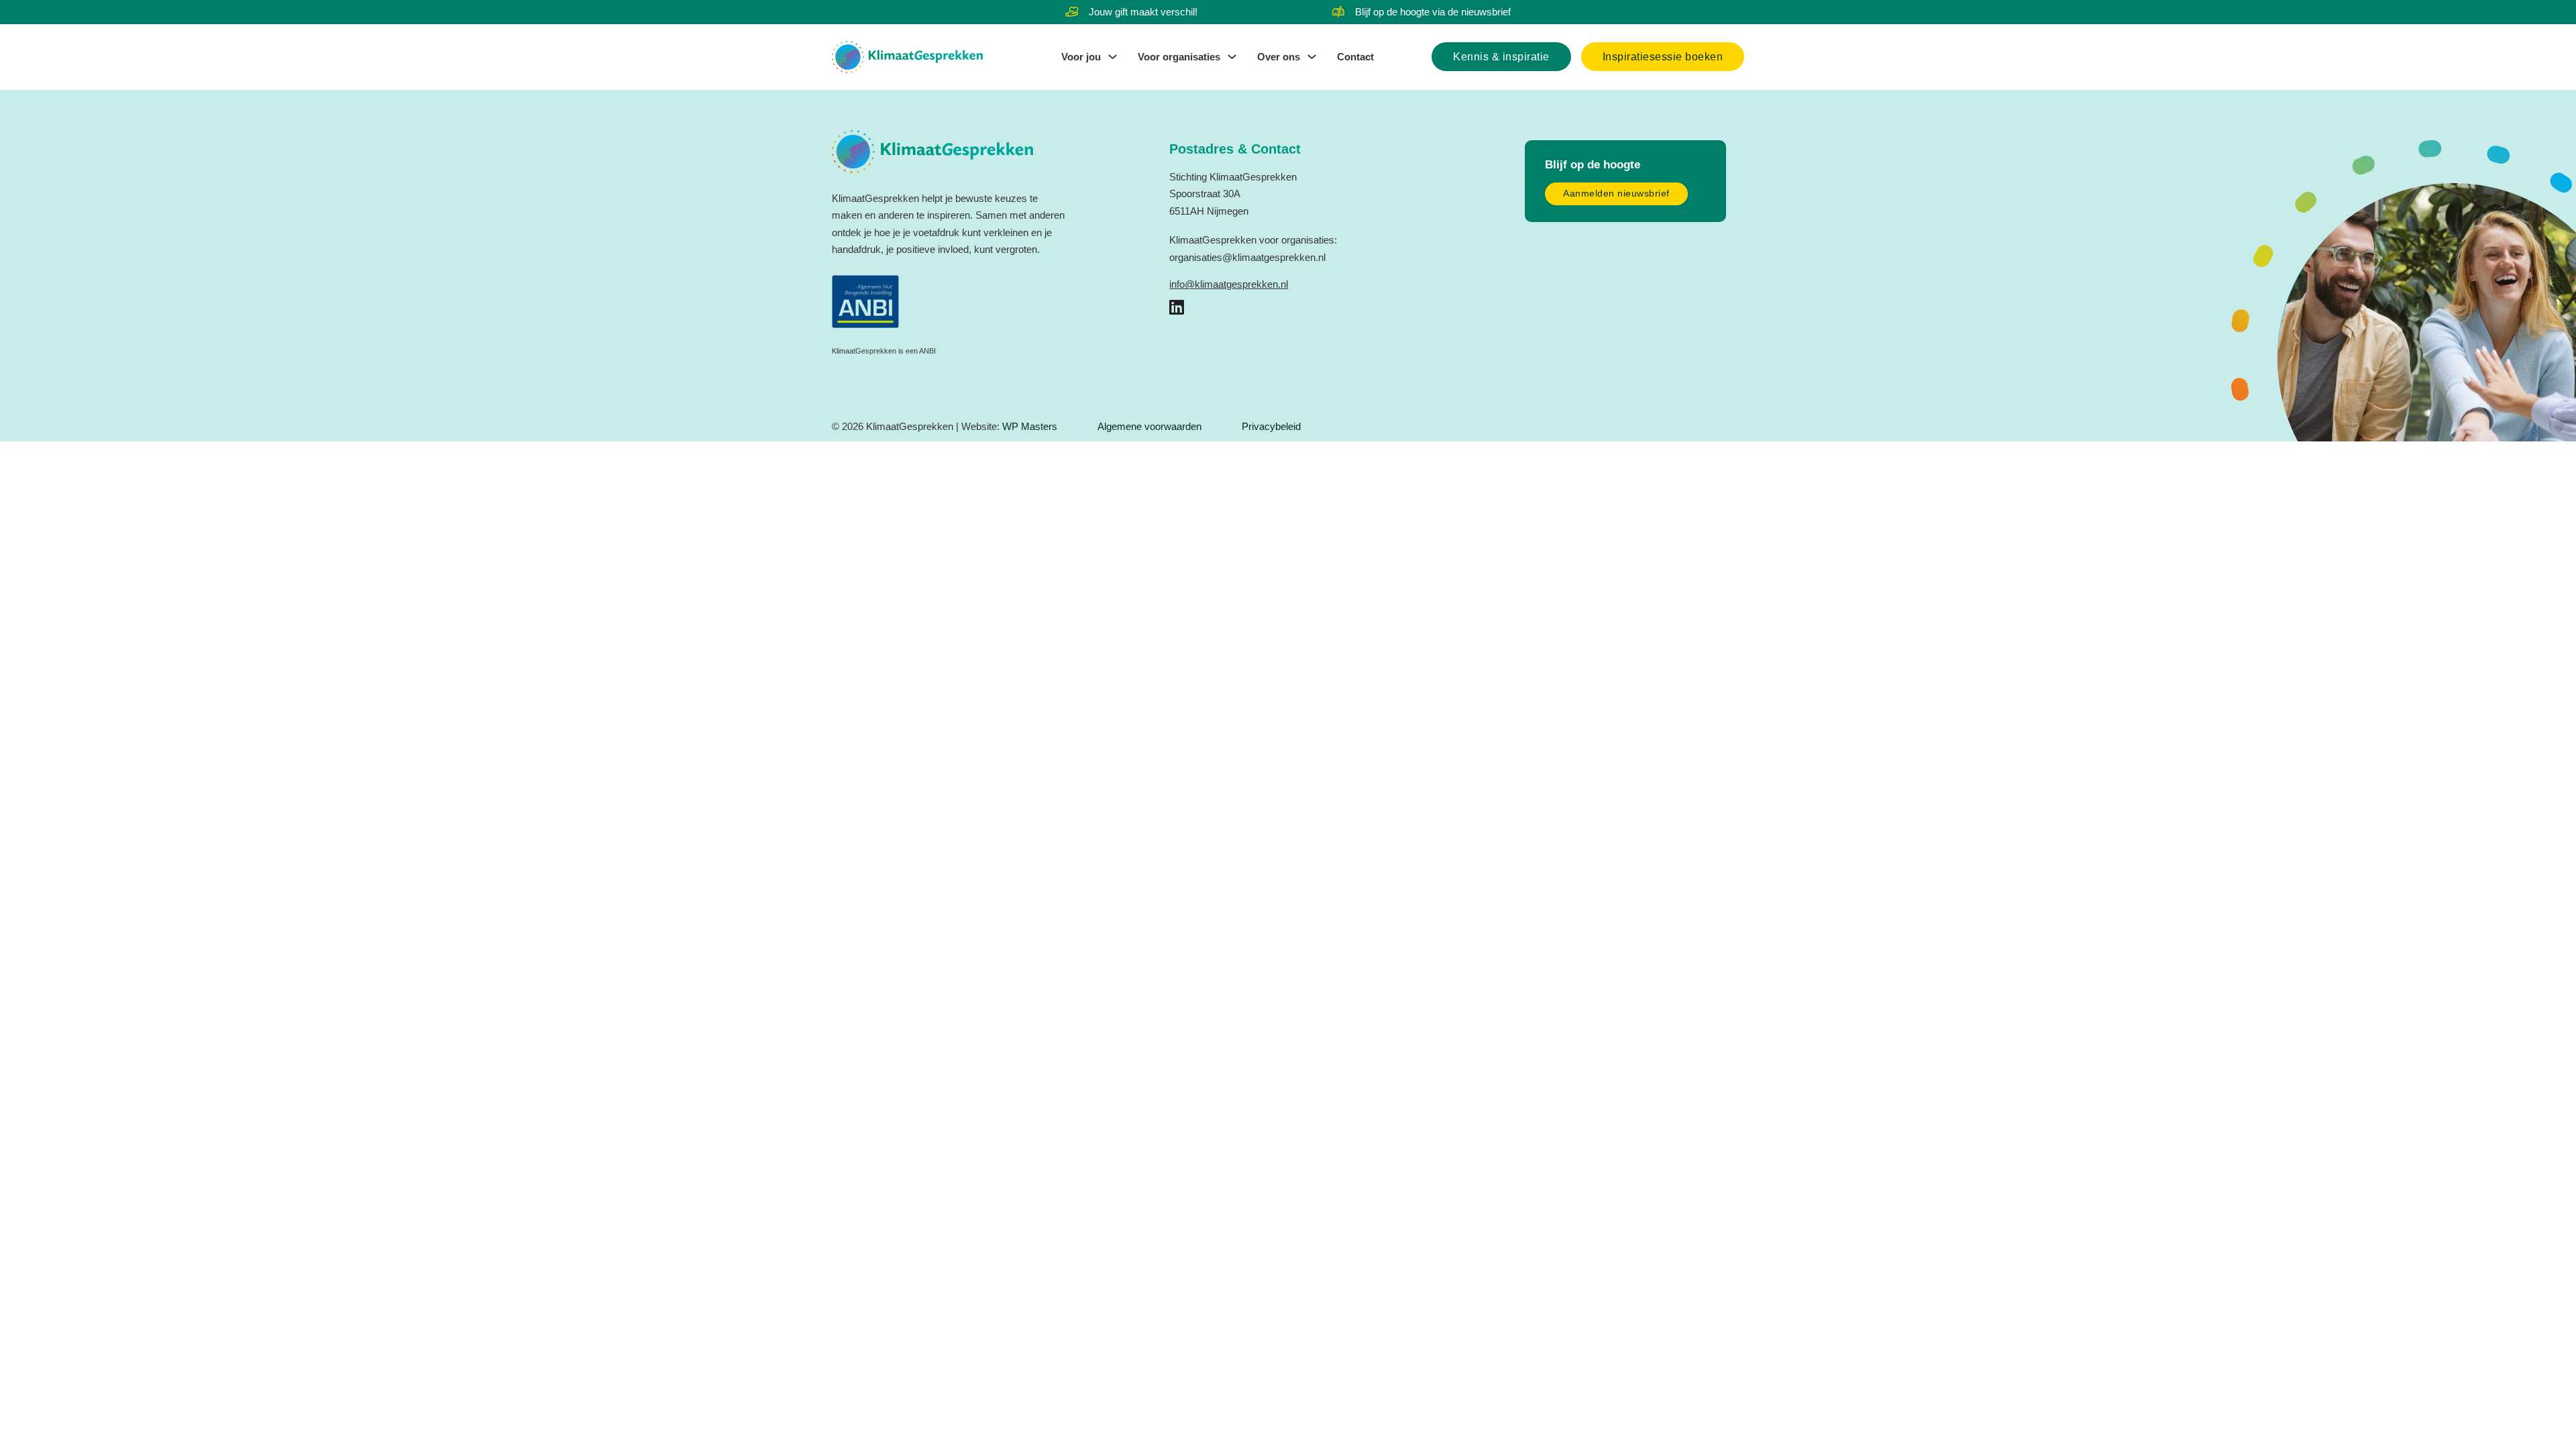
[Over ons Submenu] (1312, 57)
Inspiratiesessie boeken (1663, 57)
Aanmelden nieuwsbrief (1616, 194)
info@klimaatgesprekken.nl (1229, 284)
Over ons (1279, 57)
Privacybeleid (1271, 426)
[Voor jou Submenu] (1113, 57)
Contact (1355, 57)
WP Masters (1030, 426)
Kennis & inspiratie (1501, 57)
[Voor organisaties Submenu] (1232, 57)
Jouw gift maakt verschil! (1143, 12)
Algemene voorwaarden (1149, 426)
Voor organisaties (1179, 57)
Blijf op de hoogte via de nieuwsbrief (1433, 12)
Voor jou (1081, 57)
